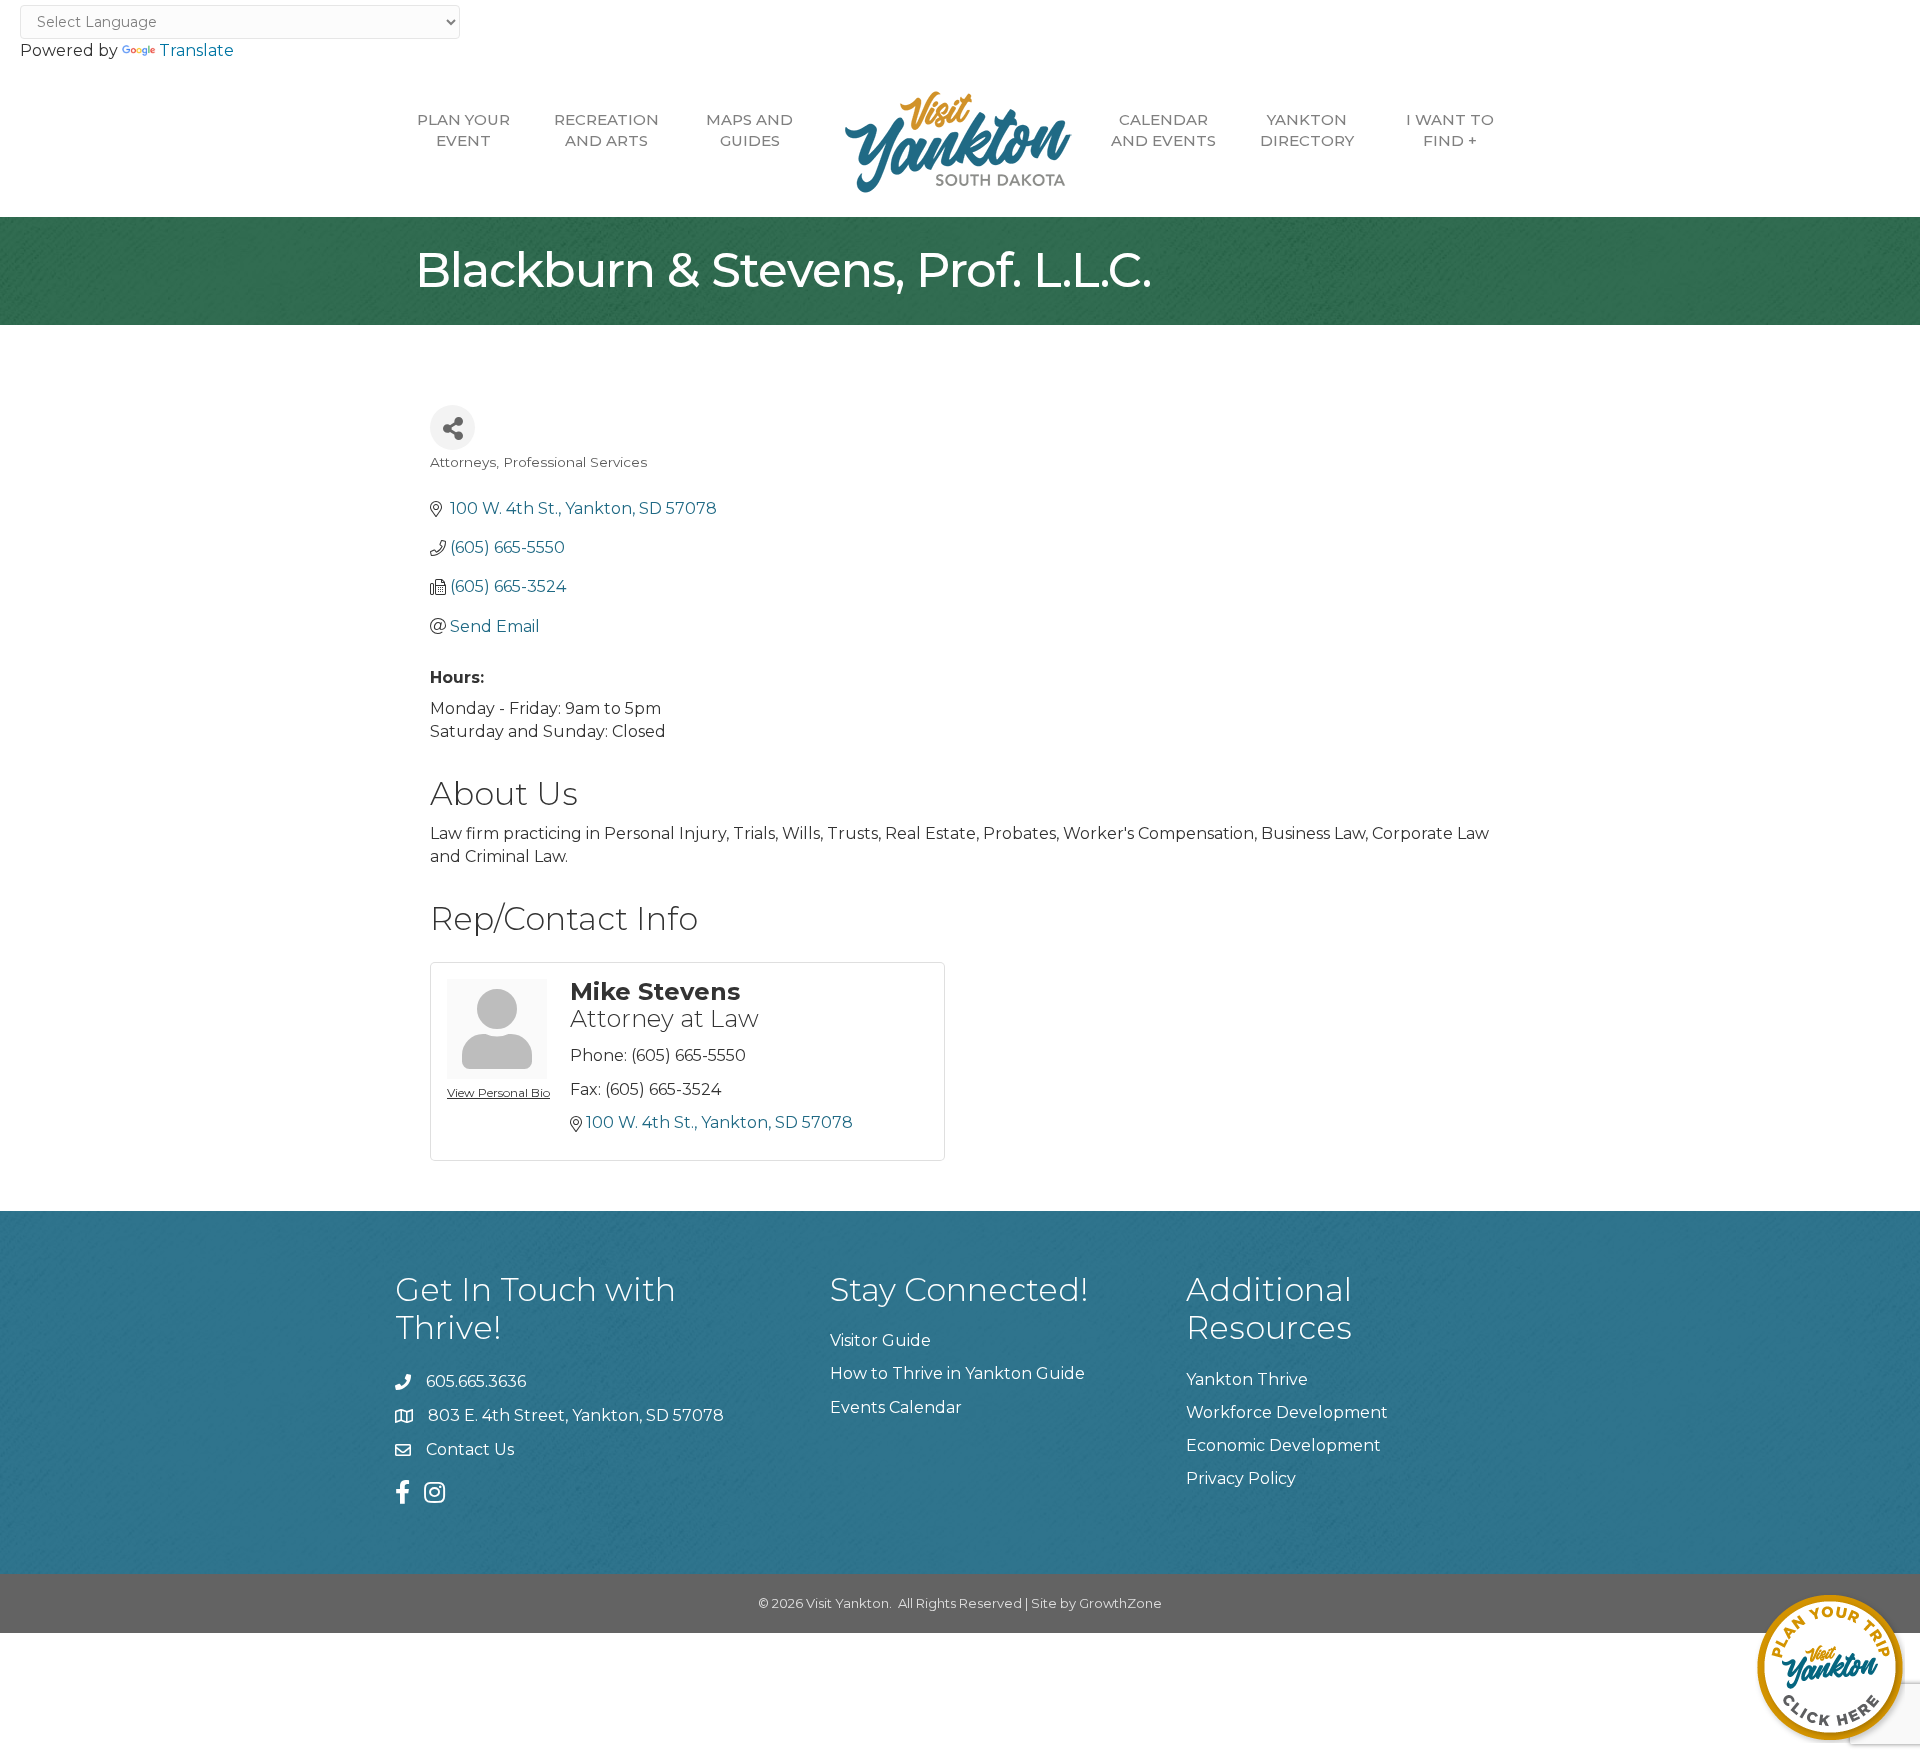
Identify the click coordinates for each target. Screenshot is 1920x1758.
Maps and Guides (749, 130)
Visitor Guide (880, 1340)
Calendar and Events (1163, 130)
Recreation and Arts (606, 130)
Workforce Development (1287, 1412)
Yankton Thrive (1247, 1379)
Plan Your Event (463, 130)
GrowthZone (1120, 1603)
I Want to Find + (1450, 130)
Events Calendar (896, 1407)
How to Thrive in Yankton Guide (957, 1373)
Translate (196, 50)
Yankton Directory (1307, 130)
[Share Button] (452, 427)
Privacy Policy (1241, 1478)
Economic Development (1283, 1445)
